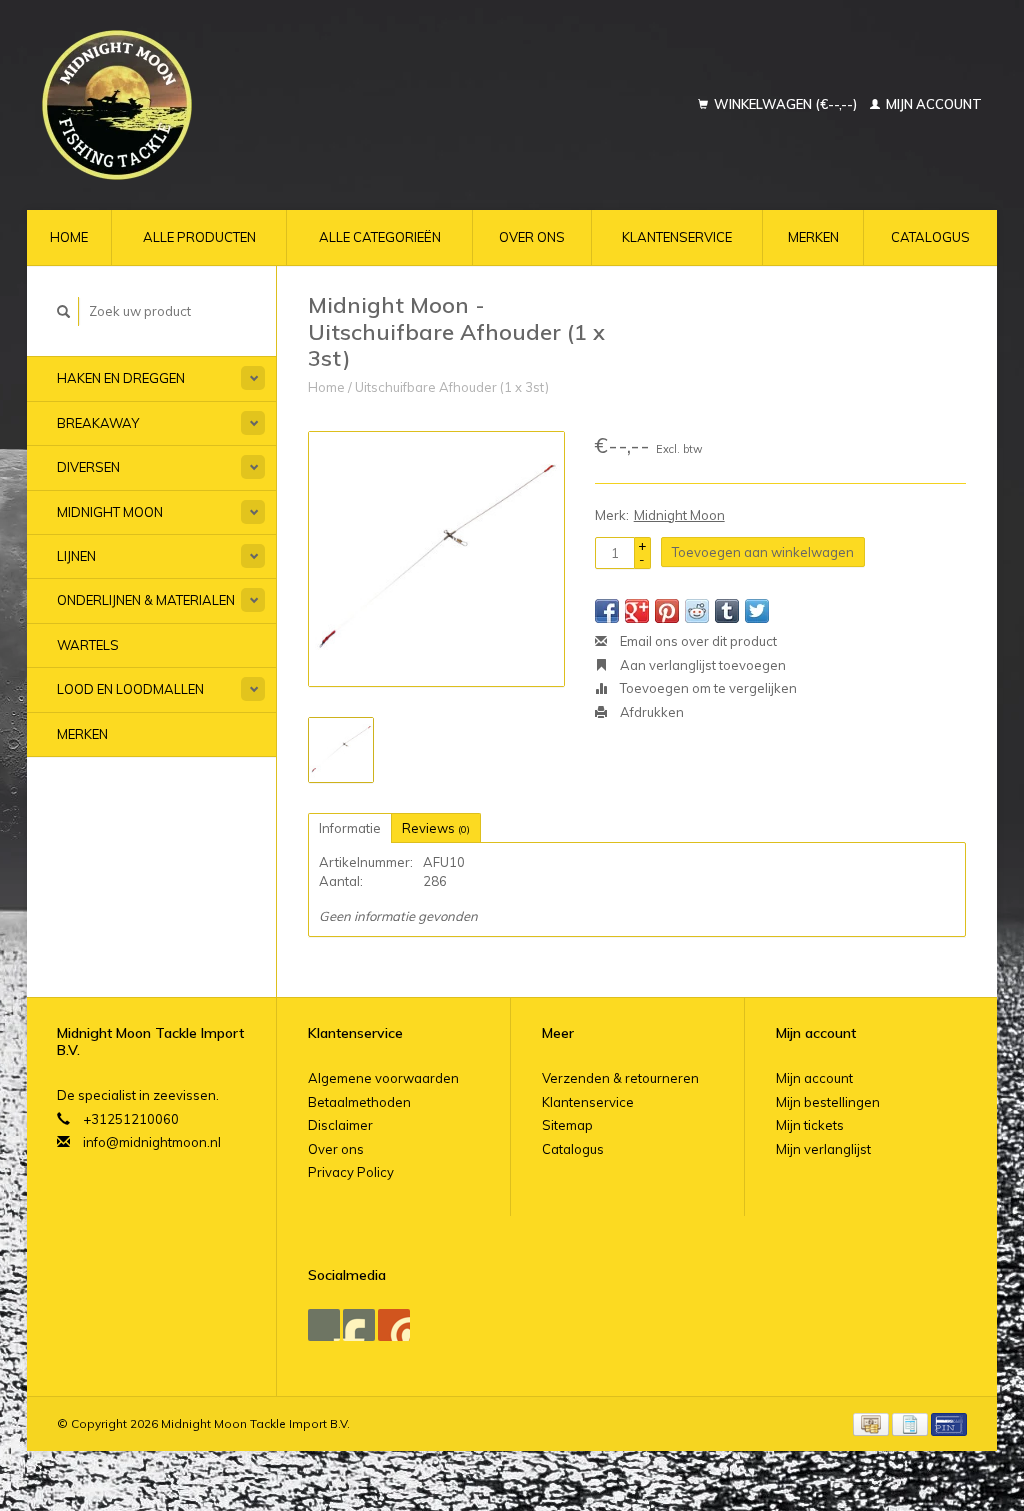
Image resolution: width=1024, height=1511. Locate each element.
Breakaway (98, 423)
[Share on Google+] (637, 611)
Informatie (350, 828)
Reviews (436, 828)
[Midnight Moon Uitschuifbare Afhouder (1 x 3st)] (436, 559)
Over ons (532, 237)
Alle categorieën (380, 237)
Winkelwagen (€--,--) (785, 104)
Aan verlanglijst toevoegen (701, 665)
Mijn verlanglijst (823, 1149)
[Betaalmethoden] (872, 1423)
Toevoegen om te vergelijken (707, 688)
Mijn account (932, 104)
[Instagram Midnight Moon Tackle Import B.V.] (394, 1325)
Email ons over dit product (697, 641)
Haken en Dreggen (121, 378)
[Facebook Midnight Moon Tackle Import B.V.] (324, 1325)
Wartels (88, 645)
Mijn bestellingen (828, 1102)
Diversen (88, 467)
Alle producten (199, 237)
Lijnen (76, 556)
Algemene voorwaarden (383, 1078)
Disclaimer (340, 1125)
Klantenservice (677, 237)
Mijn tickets (810, 1125)
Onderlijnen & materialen (146, 600)
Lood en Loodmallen (130, 689)
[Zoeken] (64, 311)
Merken (813, 237)
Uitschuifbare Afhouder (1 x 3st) (452, 387)
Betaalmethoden (359, 1102)
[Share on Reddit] (697, 611)
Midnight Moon (110, 512)
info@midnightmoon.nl (152, 1142)
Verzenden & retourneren (620, 1078)
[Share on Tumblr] (727, 611)
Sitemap (567, 1125)
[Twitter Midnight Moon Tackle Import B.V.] (359, 1325)
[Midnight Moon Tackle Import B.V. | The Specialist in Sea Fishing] (204, 105)
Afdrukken (650, 712)
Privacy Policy (351, 1172)
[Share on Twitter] (757, 611)
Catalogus (930, 237)
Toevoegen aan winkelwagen (763, 552)
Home (69, 237)
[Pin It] (667, 611)
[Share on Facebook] (607, 611)
